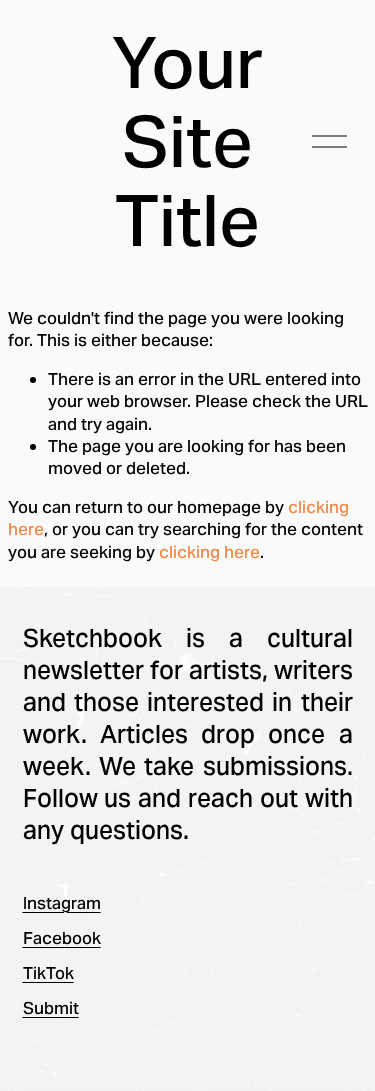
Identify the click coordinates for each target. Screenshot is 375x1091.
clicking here (209, 552)
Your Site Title (187, 141)
